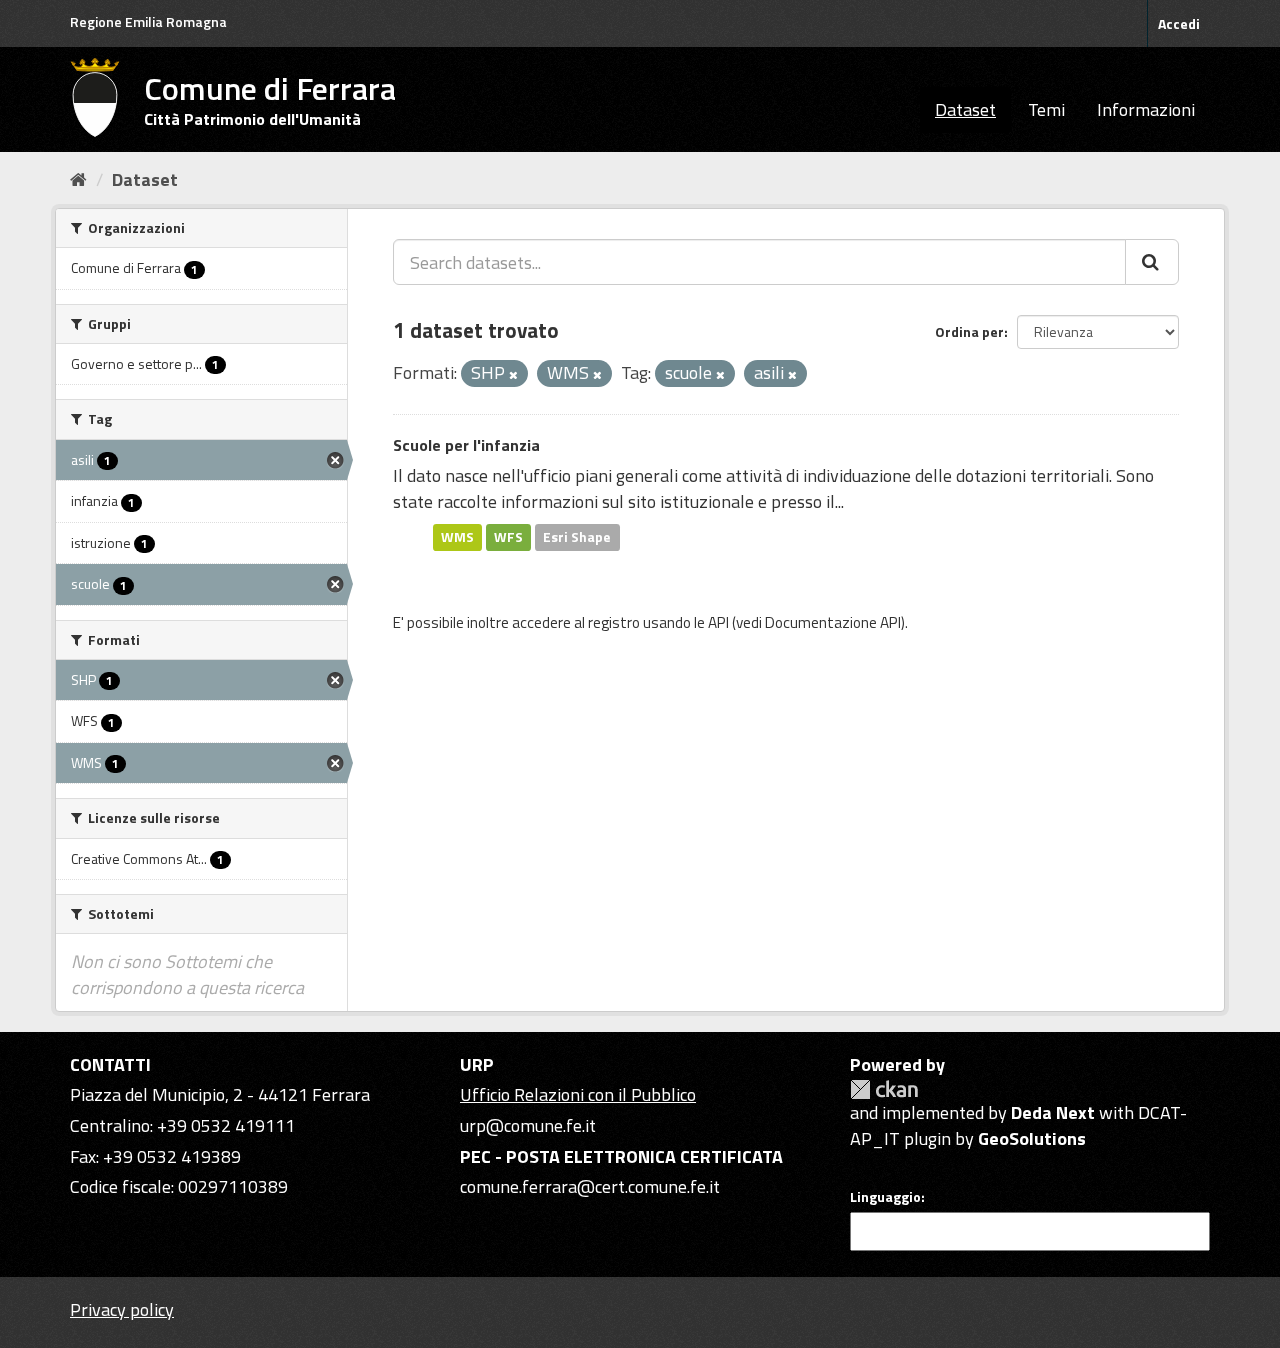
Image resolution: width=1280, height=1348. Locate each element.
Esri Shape (577, 537)
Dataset (965, 109)
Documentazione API (833, 622)
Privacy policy (122, 1309)
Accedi (1179, 23)
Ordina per (969, 331)
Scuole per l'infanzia (466, 445)
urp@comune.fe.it (528, 1125)
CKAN (884, 1089)
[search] (1152, 262)
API (718, 622)
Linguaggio (885, 1197)
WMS (457, 537)
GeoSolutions (1032, 1138)
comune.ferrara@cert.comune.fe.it (590, 1186)
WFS (508, 537)
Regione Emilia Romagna (148, 21)
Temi (1046, 109)
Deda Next (1053, 1112)
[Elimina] (513, 375)
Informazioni (1146, 109)
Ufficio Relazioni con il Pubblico (578, 1094)
